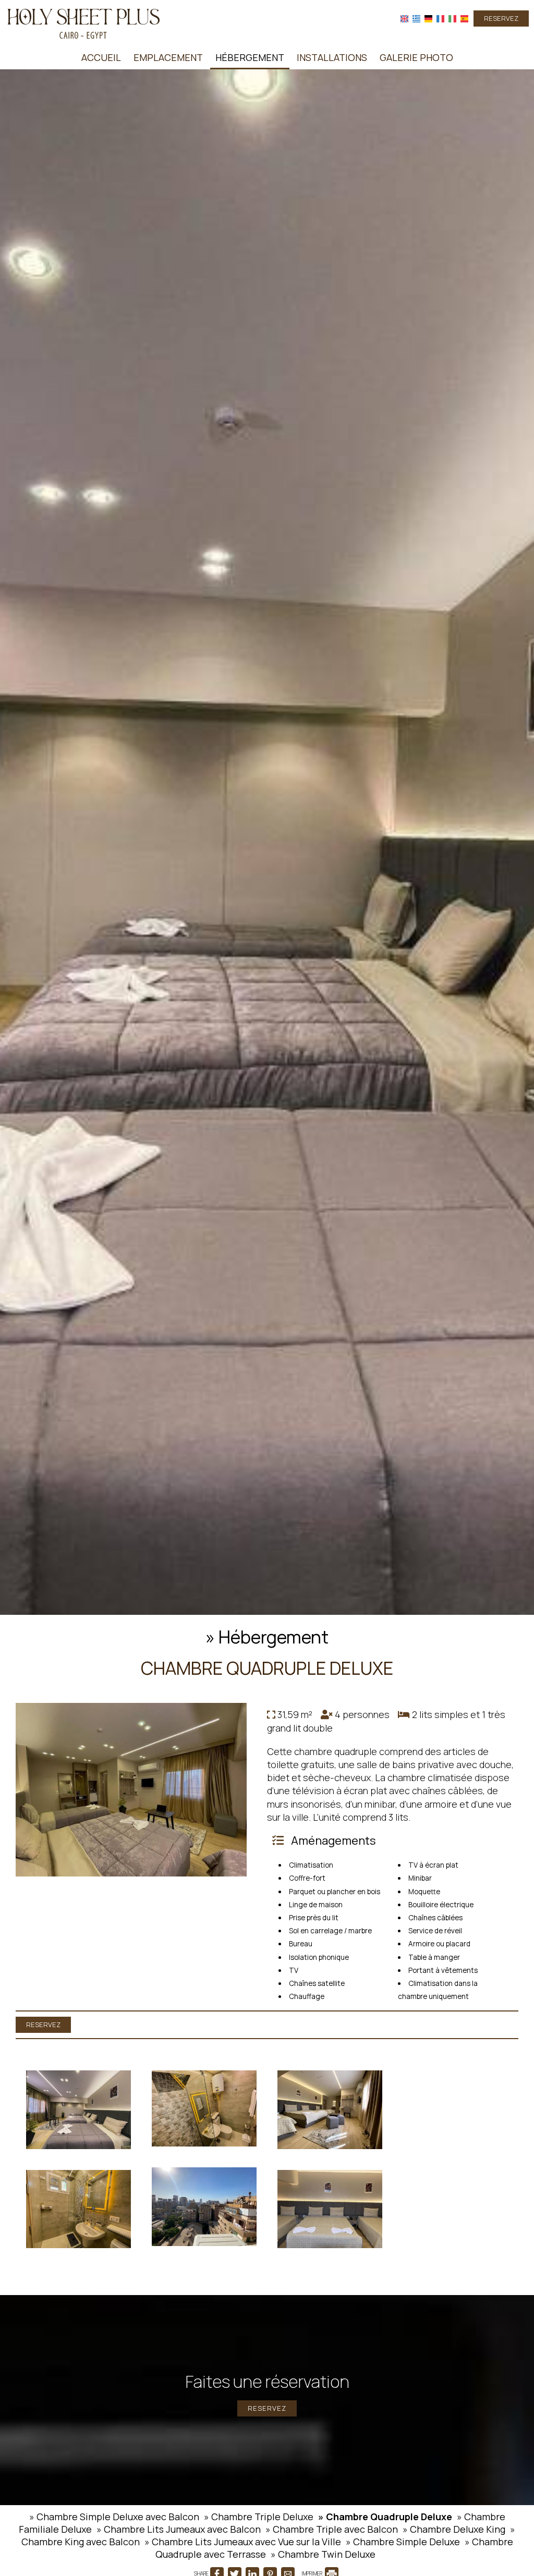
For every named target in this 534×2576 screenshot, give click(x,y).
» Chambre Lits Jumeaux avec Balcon (179, 2529)
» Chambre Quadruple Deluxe (385, 2517)
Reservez (501, 18)
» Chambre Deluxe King (454, 2529)
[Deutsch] (428, 19)
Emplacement (168, 57)
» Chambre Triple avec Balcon (332, 2529)
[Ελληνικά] (416, 19)
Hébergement (250, 57)
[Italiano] (452, 19)
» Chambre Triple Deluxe (259, 2517)
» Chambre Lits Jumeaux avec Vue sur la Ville (243, 2542)
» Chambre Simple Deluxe (403, 2542)
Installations (332, 57)
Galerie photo (416, 57)
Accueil (101, 57)
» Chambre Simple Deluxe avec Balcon (114, 2517)
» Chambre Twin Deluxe (323, 2554)
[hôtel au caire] (83, 22)
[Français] (440, 19)
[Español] (464, 19)
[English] (404, 19)
